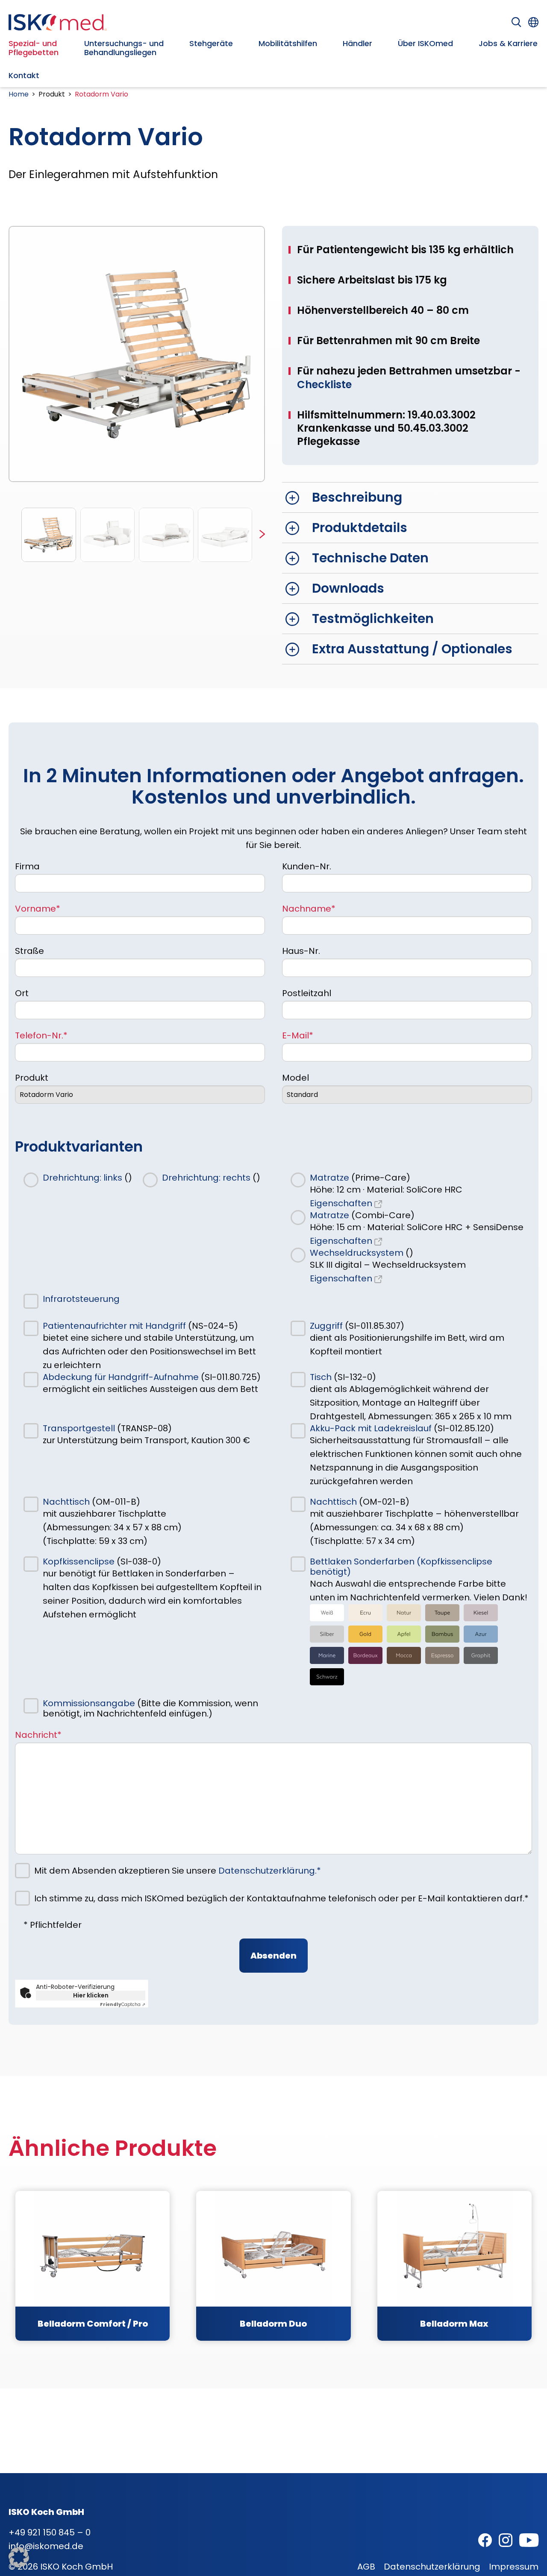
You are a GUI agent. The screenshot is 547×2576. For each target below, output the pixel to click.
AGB (366, 2567)
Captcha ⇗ (123, 2004)
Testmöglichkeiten (373, 618)
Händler (357, 43)
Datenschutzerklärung (432, 2567)
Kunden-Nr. (307, 866)
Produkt (32, 1078)
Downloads (348, 588)
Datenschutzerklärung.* (270, 1871)
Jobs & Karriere (508, 43)
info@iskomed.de (46, 2546)
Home (19, 94)
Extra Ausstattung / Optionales (412, 649)
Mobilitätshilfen (288, 43)
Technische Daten (370, 558)
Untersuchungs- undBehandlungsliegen (124, 48)
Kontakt (24, 75)
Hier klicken (91, 1995)
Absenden (273, 1956)
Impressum (514, 2567)
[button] (262, 535)
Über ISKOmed (425, 43)
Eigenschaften (342, 1203)
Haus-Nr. (301, 951)
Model (296, 1078)
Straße (29, 951)
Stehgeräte (211, 43)
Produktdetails (360, 528)
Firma (27, 866)
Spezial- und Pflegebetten (34, 48)
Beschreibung (357, 497)
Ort (22, 993)
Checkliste (324, 384)
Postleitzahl (307, 993)
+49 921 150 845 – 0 (50, 2532)
